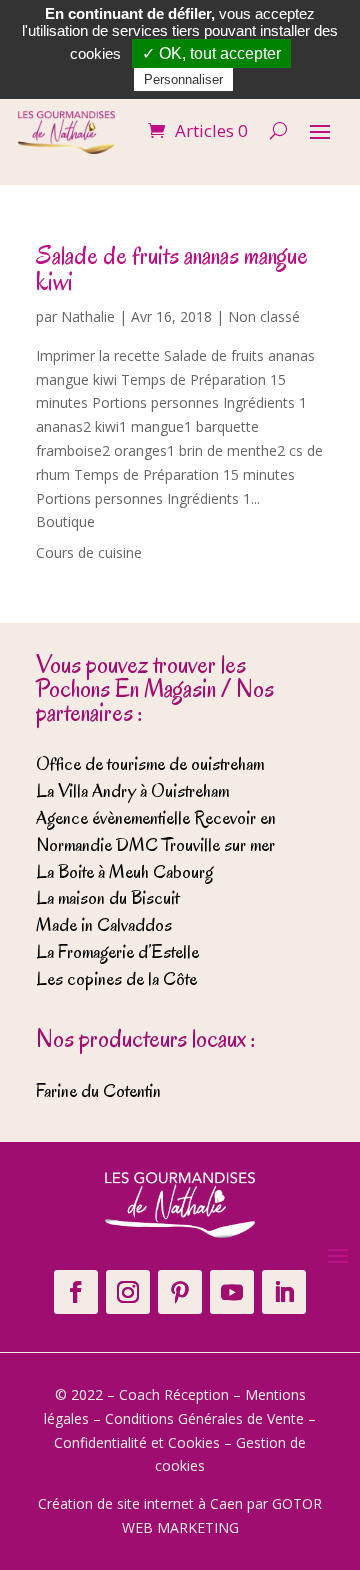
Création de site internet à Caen (140, 1503)
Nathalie (88, 316)
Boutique (65, 521)
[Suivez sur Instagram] (128, 1292)
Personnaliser (183, 79)
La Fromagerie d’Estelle (117, 952)
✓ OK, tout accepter (211, 53)
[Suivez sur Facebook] (76, 1292)
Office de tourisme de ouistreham (150, 764)
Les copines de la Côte (116, 979)
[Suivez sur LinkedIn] (284, 1292)
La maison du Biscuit (107, 898)
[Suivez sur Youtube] (232, 1292)
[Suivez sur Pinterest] (180, 1292)
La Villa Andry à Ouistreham (132, 791)
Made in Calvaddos (104, 925)
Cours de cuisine (89, 552)
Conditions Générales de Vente (204, 1418)
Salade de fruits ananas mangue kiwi (172, 268)
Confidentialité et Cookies (137, 1442)
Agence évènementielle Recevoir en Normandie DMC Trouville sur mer (156, 831)
